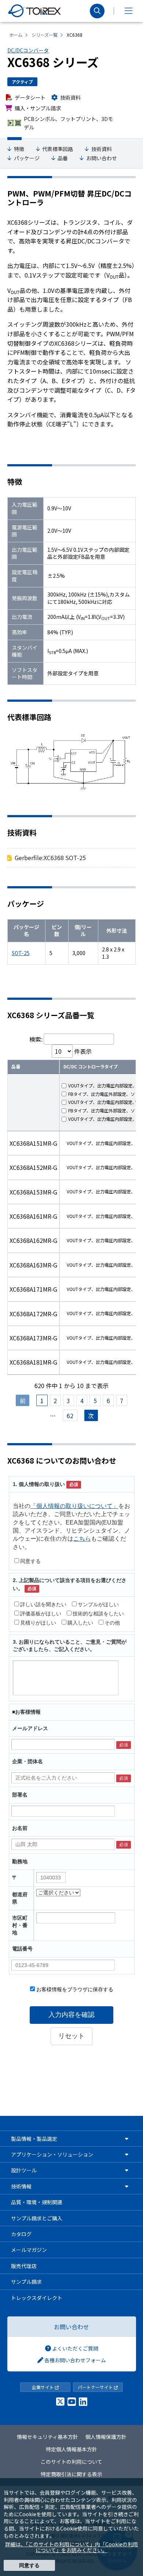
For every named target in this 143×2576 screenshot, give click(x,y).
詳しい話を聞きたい (43, 1604)
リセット (71, 2036)
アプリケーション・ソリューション (52, 2154)
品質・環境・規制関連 (37, 2202)
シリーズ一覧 (45, 35)
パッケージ (27, 158)
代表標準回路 (58, 149)
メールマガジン (29, 2250)
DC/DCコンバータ (28, 50)
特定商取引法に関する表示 (71, 2474)
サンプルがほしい (98, 1604)
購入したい (80, 1623)
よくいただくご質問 (75, 2348)
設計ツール (24, 2170)
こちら (82, 1539)
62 (70, 1416)
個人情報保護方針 (106, 2437)
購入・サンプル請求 (38, 108)
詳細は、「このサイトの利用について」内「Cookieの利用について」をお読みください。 (71, 2547)
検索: (36, 1039)
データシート (30, 97)
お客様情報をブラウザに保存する (74, 1989)
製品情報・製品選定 (34, 2139)
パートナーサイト (96, 2387)
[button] (128, 11)
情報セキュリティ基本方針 (47, 2437)
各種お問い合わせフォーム (75, 2360)
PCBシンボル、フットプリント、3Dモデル (68, 123)
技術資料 (70, 97)
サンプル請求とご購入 (37, 2218)
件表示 (82, 1051)
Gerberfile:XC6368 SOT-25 (50, 858)
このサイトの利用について (71, 2462)
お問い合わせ (102, 158)
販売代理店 (24, 2266)
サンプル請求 (26, 2282)
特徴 (19, 149)
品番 (63, 158)
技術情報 (21, 2186)
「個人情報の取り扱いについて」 (74, 1506)
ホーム (16, 35)
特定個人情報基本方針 (71, 2449)
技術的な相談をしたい (98, 1614)
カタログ (21, 2234)
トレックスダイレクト (37, 2298)
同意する (30, 1561)
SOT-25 (21, 953)
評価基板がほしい (41, 1614)
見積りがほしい (38, 1623)
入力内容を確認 (71, 2015)
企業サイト (43, 2387)
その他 (112, 1623)
